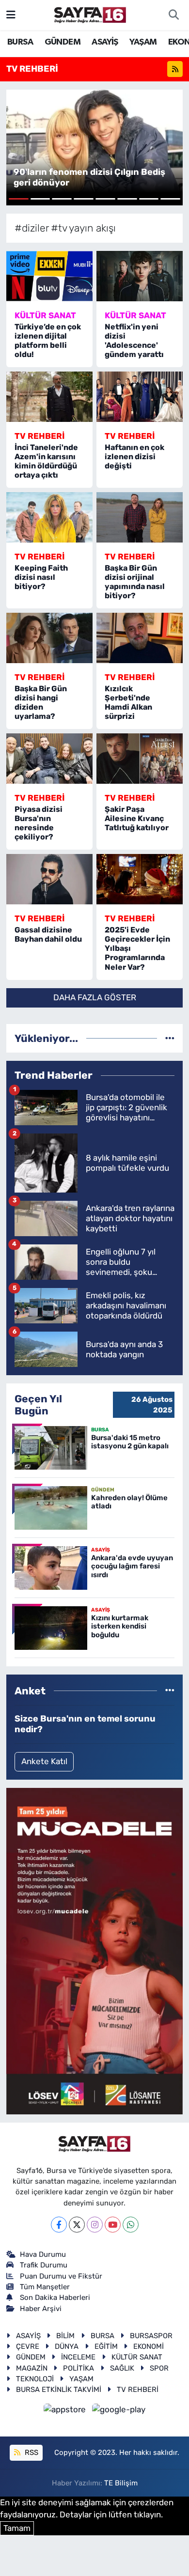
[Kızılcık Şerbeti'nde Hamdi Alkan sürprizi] (140, 638)
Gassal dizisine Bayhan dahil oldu (48, 934)
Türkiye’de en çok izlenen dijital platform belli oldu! (48, 341)
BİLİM (65, 2336)
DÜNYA (67, 2346)
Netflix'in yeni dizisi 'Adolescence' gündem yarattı (134, 341)
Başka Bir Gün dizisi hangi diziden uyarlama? (41, 703)
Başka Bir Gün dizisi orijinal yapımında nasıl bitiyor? (135, 582)
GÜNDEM (63, 42)
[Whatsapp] (131, 2225)
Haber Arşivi (41, 2309)
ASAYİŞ (105, 42)
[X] (77, 2225)
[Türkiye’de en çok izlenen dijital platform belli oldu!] (49, 276)
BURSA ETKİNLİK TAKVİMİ (59, 2390)
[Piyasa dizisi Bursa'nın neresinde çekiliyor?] (49, 759)
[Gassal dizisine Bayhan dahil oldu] (49, 879)
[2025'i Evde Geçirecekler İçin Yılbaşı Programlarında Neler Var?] (140, 879)
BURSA (20, 42)
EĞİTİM (106, 2346)
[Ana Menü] (11, 15)
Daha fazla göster (95, 997)
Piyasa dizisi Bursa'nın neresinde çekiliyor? (39, 823)
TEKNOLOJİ (35, 2379)
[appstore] (66, 2411)
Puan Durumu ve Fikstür (61, 2276)
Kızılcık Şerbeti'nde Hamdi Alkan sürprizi (128, 703)
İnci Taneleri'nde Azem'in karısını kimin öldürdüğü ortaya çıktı (46, 461)
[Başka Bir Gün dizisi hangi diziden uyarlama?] (49, 638)
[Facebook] (59, 2225)
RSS (31, 2452)
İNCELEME (78, 2357)
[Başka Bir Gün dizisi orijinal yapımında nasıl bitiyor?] (140, 517)
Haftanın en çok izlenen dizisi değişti (134, 457)
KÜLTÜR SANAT (137, 2357)
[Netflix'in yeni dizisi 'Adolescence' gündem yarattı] (140, 276)
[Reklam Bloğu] (94, 1951)
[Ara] (173, 15)
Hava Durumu (43, 2254)
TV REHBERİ (138, 2390)
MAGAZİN (32, 2368)
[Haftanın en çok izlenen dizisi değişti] (140, 397)
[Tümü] (170, 1038)
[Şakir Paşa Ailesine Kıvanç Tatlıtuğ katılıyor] (140, 759)
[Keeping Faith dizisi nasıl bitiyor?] (49, 517)
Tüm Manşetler (45, 2287)
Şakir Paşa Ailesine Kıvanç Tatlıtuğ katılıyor (137, 818)
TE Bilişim (121, 2483)
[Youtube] (113, 2225)
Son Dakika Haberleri (55, 2297)
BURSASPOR (151, 2336)
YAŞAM (143, 42)
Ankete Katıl (44, 1761)
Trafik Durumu (44, 2265)
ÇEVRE (28, 2346)
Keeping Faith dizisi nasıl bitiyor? (41, 577)
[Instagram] (95, 2225)
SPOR (159, 2368)
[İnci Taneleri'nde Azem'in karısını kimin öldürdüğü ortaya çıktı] (49, 397)
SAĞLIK (122, 2368)
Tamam (17, 2528)
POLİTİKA (79, 2368)
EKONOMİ (149, 2346)
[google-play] (119, 2411)
